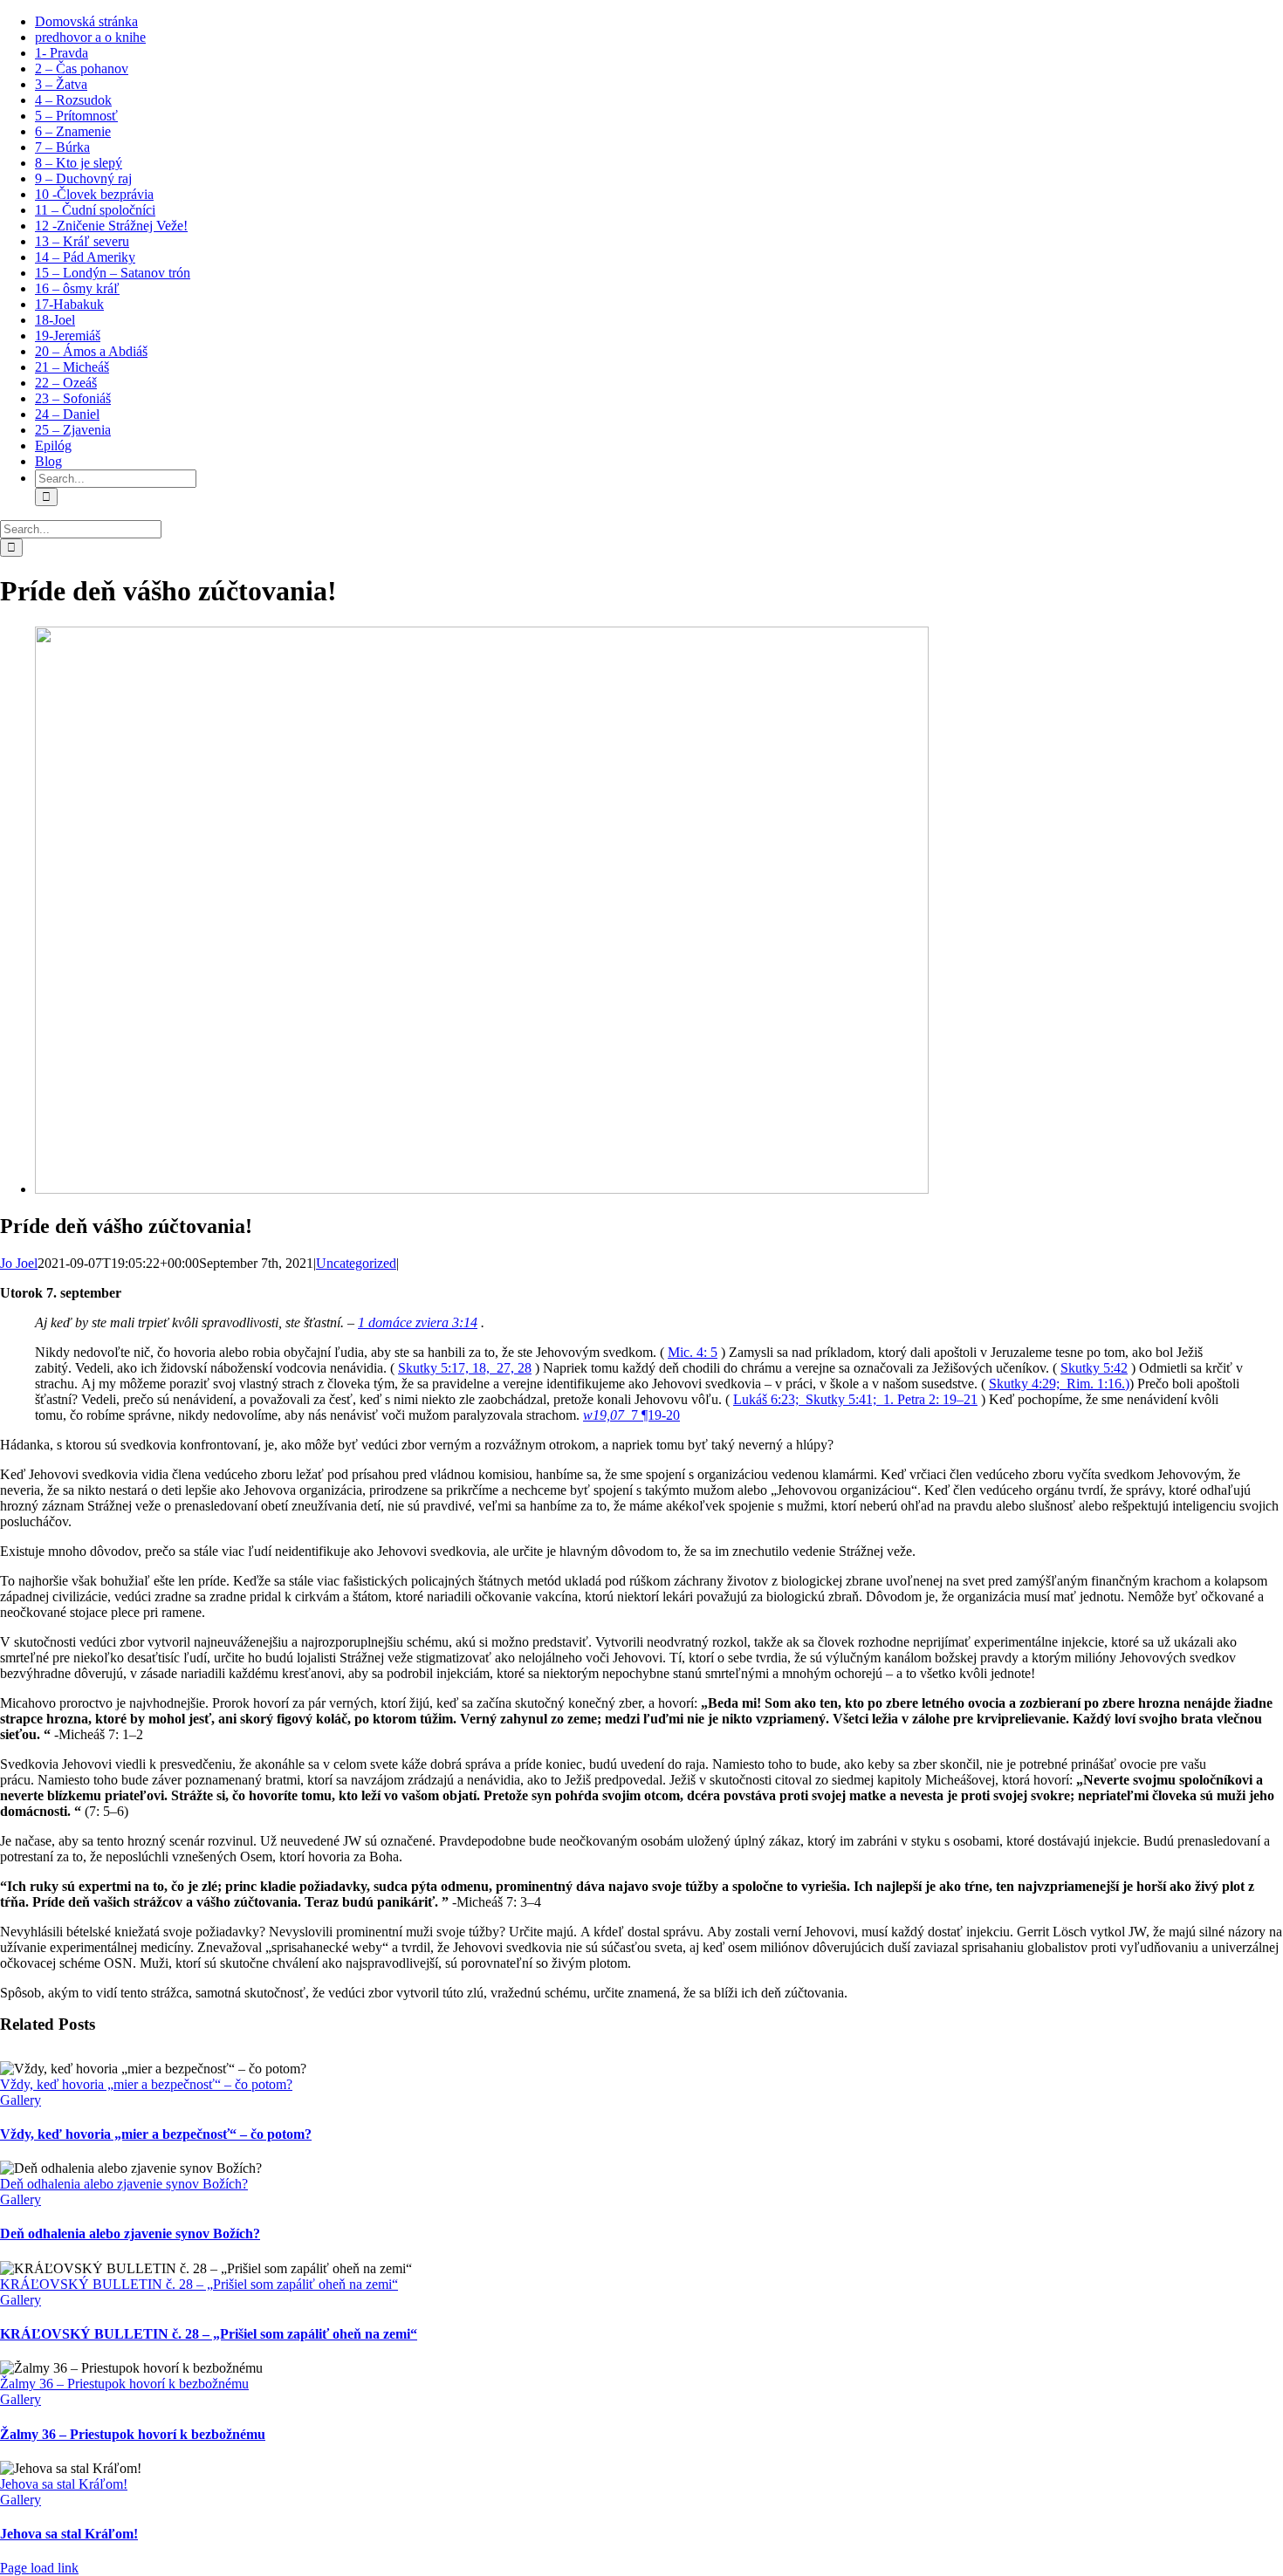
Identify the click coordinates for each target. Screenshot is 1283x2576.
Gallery (21, 2100)
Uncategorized (356, 1263)
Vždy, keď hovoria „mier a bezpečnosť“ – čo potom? (146, 2084)
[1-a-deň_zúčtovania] (482, 1189)
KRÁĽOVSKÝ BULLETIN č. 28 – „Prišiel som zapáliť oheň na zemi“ (199, 2284)
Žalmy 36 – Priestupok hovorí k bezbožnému (124, 2384)
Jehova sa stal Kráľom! (64, 2484)
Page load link (39, 2568)
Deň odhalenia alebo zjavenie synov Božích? (124, 2184)
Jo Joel (19, 1263)
